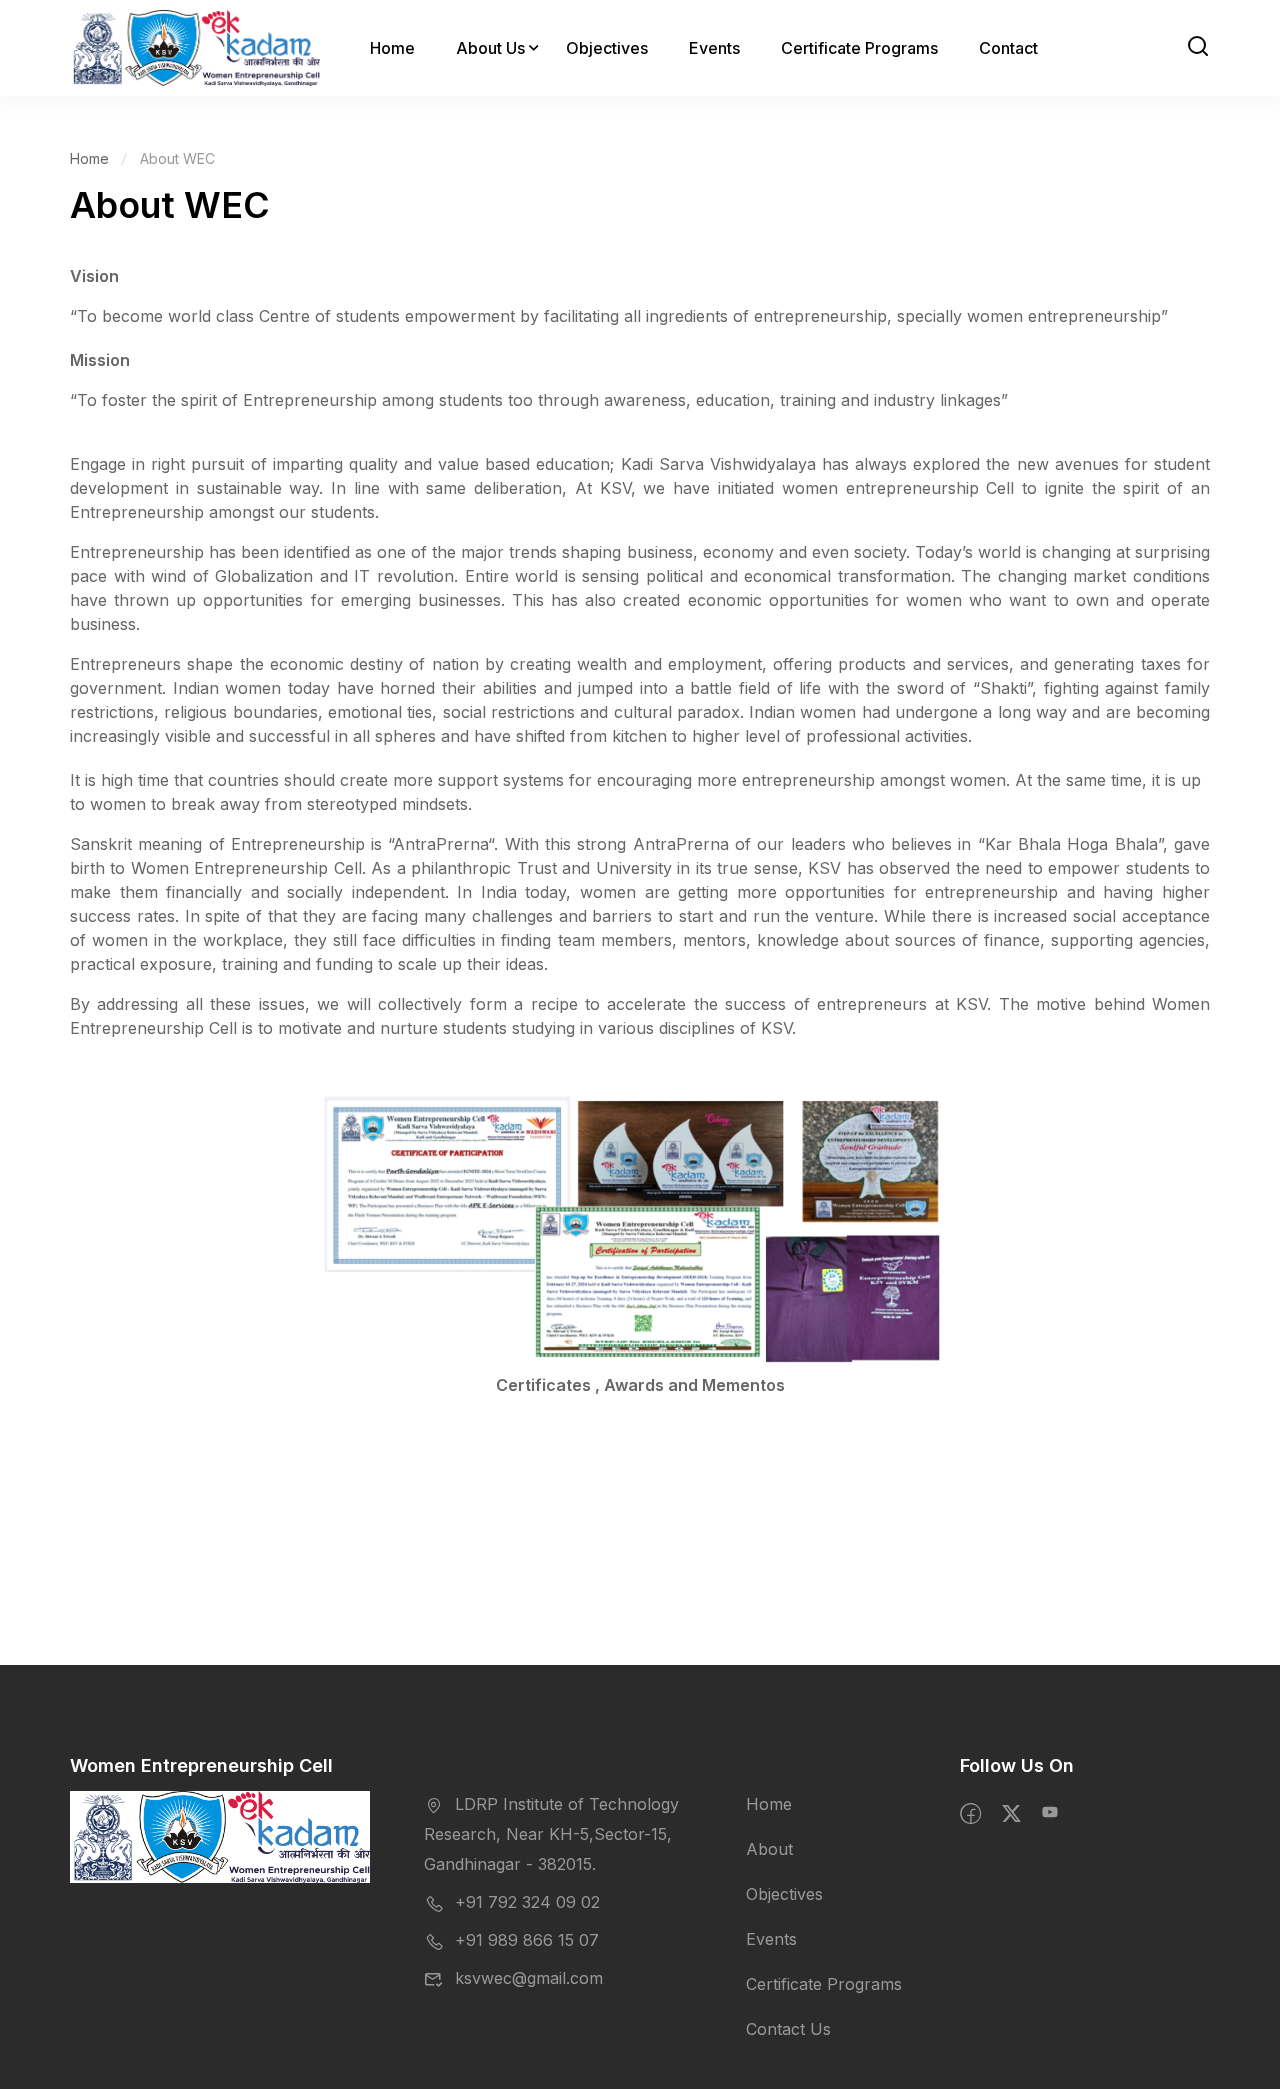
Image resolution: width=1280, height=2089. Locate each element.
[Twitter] (1011, 1814)
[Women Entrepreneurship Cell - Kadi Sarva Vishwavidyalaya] (195, 48)
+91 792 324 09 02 (527, 1902)
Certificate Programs (859, 48)
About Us (490, 48)
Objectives (607, 48)
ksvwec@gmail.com (529, 1978)
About (769, 1849)
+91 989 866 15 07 (527, 1940)
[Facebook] (970, 1814)
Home (392, 48)
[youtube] (1050, 1814)
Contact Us (788, 2029)
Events (714, 48)
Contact (1008, 48)
